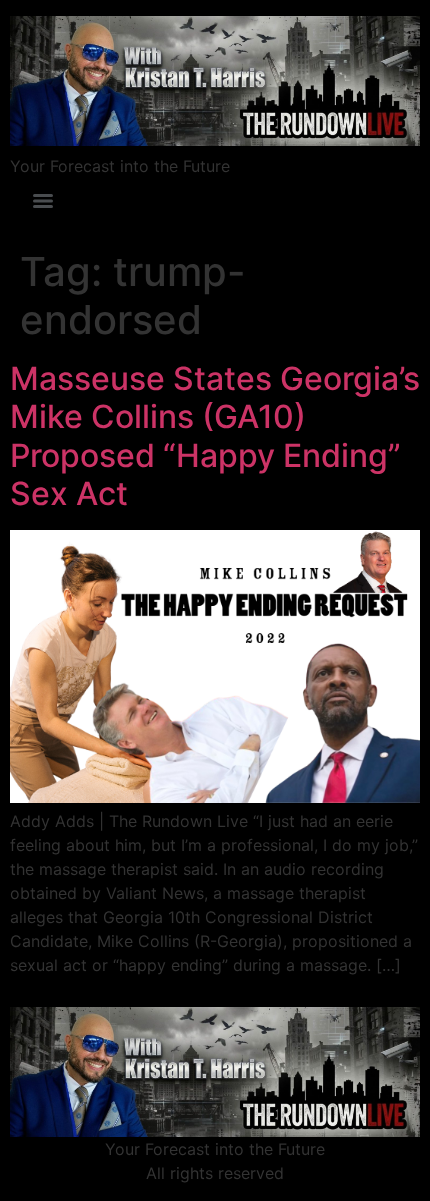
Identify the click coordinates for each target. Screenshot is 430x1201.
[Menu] (43, 201)
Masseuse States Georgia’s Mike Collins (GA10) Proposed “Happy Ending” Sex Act (215, 436)
